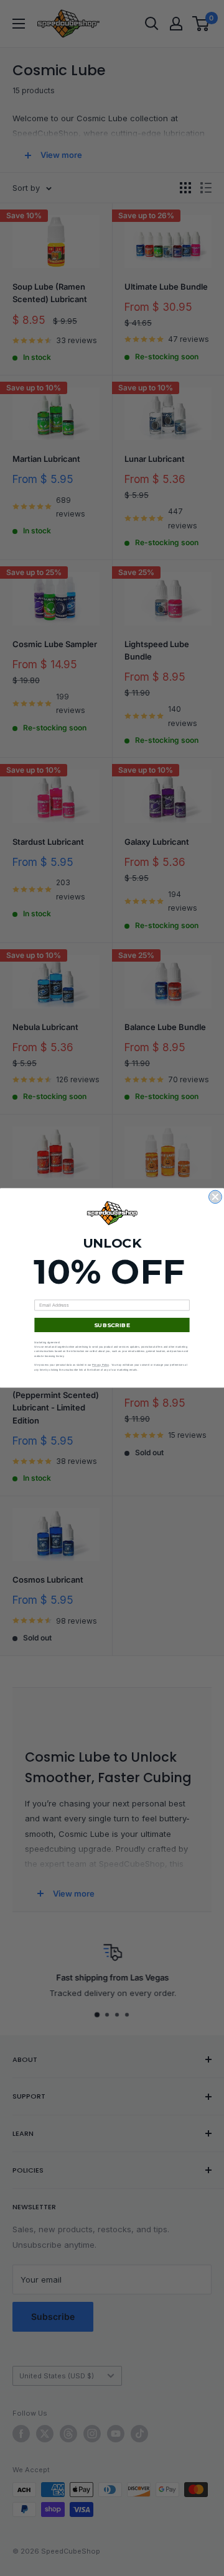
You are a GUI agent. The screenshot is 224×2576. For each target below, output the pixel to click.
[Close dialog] (216, 1197)
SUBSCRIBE (112, 1325)
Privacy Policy (100, 1365)
